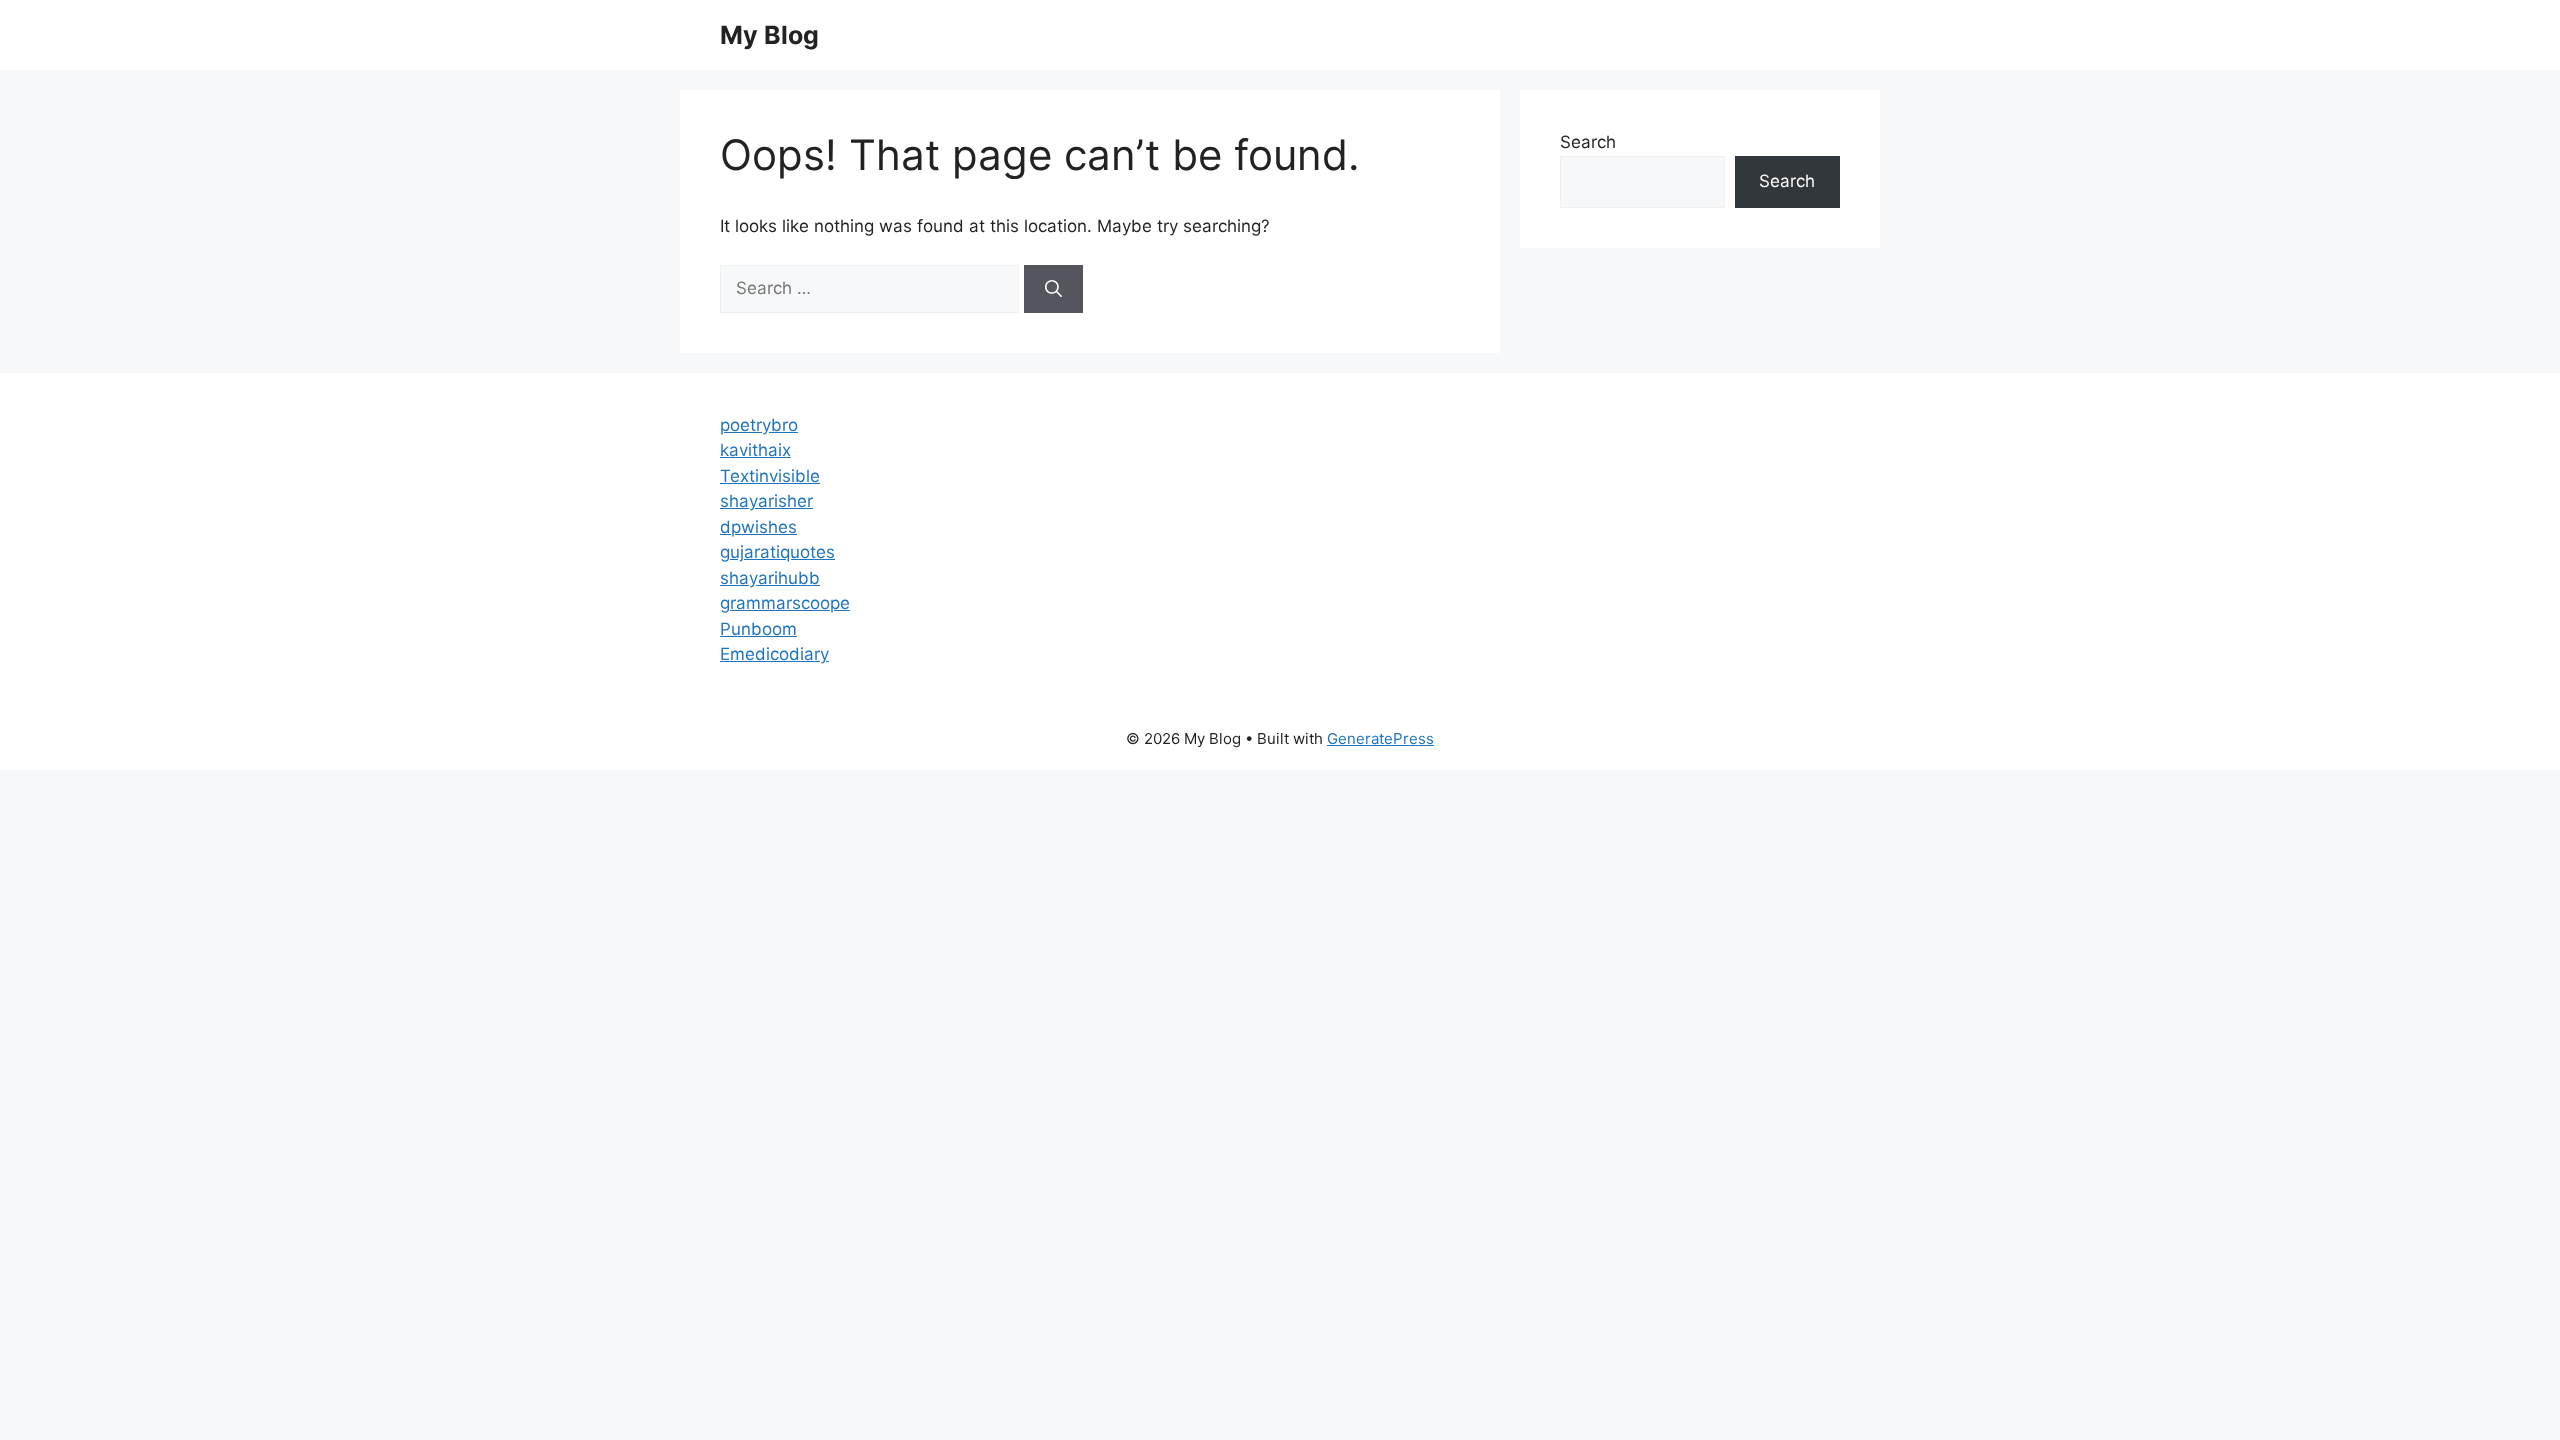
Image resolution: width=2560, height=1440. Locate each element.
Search (1588, 142)
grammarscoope (785, 603)
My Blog (769, 35)
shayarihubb (770, 578)
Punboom (758, 629)
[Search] (1053, 289)
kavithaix (755, 450)
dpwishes (758, 527)
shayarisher (766, 501)
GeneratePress (1380, 738)
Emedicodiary (774, 654)
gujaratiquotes (777, 552)
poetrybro (759, 425)
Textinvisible (770, 476)
